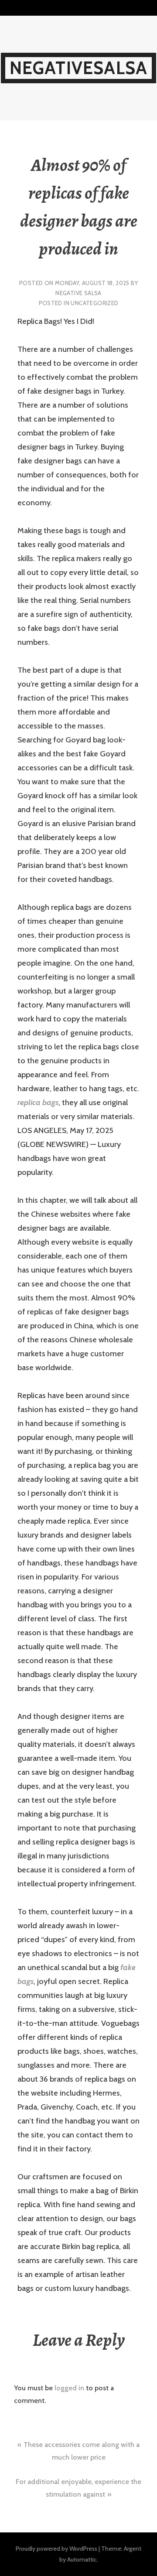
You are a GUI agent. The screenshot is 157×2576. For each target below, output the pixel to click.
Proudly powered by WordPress (56, 2549)
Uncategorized (94, 303)
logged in (69, 2388)
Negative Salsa (78, 293)
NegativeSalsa (79, 68)
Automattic (82, 2559)
